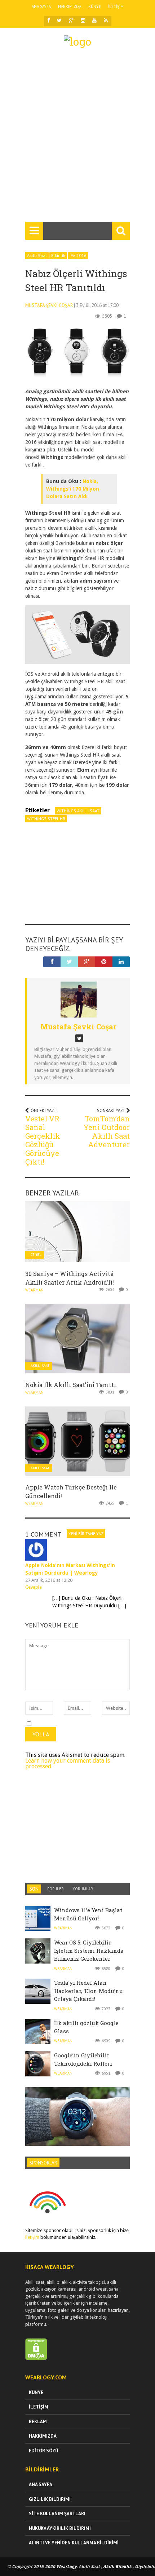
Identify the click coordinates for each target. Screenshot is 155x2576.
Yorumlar (83, 1889)
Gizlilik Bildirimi (50, 2499)
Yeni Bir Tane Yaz (86, 1533)
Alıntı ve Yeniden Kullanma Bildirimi (74, 2543)
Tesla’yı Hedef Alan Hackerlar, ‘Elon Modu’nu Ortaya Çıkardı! (88, 1991)
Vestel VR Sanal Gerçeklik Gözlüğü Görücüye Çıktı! (43, 1140)
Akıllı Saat (37, 255)
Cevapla (34, 1587)
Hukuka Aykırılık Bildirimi (60, 2528)
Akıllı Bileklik (117, 2567)
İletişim (116, 6)
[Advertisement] (77, 138)
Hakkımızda (70, 6)
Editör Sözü (43, 2451)
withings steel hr (46, 819)
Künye (95, 6)
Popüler (56, 1889)
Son (34, 1889)
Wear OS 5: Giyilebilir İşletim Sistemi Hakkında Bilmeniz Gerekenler (89, 1950)
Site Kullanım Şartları (57, 2514)
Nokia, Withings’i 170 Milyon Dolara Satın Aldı (73, 489)
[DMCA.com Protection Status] (36, 2358)
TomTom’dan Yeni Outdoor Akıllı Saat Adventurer (107, 1131)
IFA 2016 (78, 255)
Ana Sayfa (41, 6)
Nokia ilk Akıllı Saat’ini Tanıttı (71, 1385)
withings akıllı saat (78, 811)
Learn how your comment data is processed (68, 1764)
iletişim (32, 2237)
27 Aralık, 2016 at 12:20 (49, 1580)
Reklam (38, 2422)
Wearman (34, 1290)
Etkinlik (58, 255)
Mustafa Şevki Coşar (49, 305)
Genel (36, 1255)
